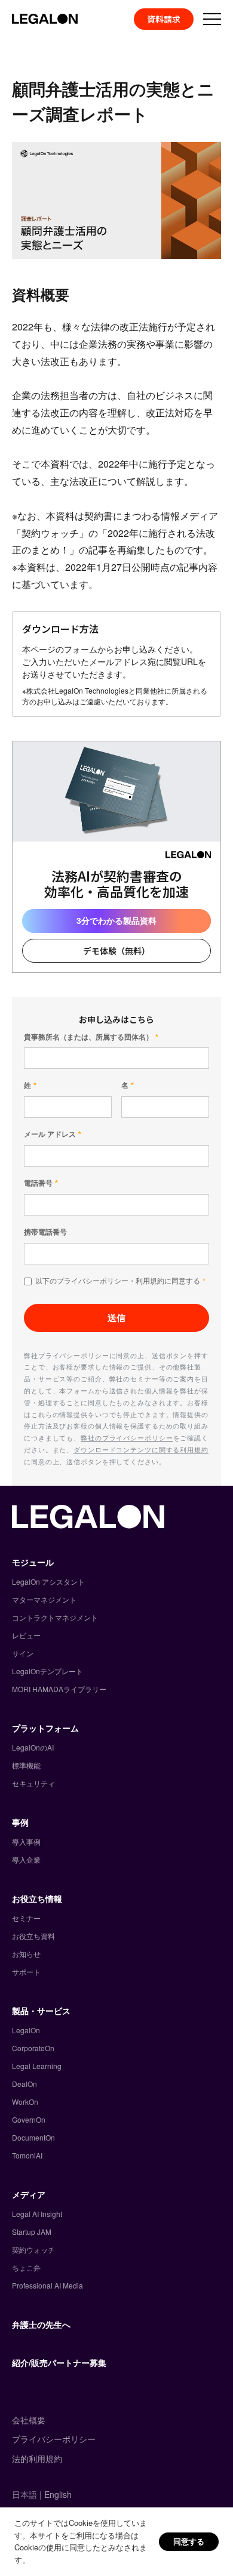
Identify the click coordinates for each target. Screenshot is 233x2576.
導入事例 (26, 1841)
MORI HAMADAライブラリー (59, 1689)
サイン (23, 1653)
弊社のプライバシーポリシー (127, 1437)
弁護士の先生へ (41, 2324)
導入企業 (26, 1859)
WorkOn (25, 2102)
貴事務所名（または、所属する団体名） (88, 1037)
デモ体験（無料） (116, 951)
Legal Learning (37, 2066)
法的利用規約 (37, 2459)
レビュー (26, 1635)
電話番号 (38, 1183)
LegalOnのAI (33, 1747)
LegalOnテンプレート (47, 1671)
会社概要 (29, 2420)
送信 (116, 1318)
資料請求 (164, 19)
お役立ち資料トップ (85, 46)
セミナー (26, 1918)
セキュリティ (33, 1783)
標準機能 (26, 1765)
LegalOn (26, 2030)
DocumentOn (33, 2137)
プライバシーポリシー (54, 2439)
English (58, 2494)
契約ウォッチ (33, 2249)
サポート (26, 1972)
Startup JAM (32, 2232)
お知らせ (26, 1954)
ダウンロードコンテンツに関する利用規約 (141, 1449)
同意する (189, 2541)
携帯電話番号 (45, 1232)
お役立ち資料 (33, 1936)
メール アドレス (50, 1134)
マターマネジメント (44, 1599)
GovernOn (29, 2119)
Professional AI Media (47, 2285)
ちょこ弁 (26, 2267)
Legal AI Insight (37, 2214)
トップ (23, 46)
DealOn (24, 2084)
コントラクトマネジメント (55, 1617)
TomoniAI (27, 2155)
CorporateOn (33, 2048)
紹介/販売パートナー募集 (59, 2362)
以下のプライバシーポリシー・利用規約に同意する (118, 1281)
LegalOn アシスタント (48, 1581)
